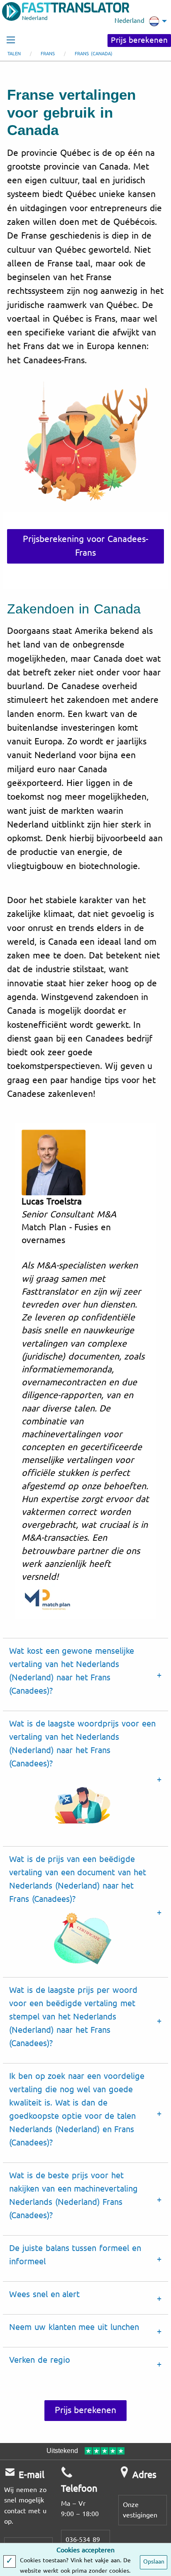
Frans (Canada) (94, 54)
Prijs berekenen (139, 40)
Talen (14, 54)
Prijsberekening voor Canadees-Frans (85, 546)
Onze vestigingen (140, 2510)
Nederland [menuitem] (129, 21)
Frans (48, 54)
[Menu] (11, 40)
